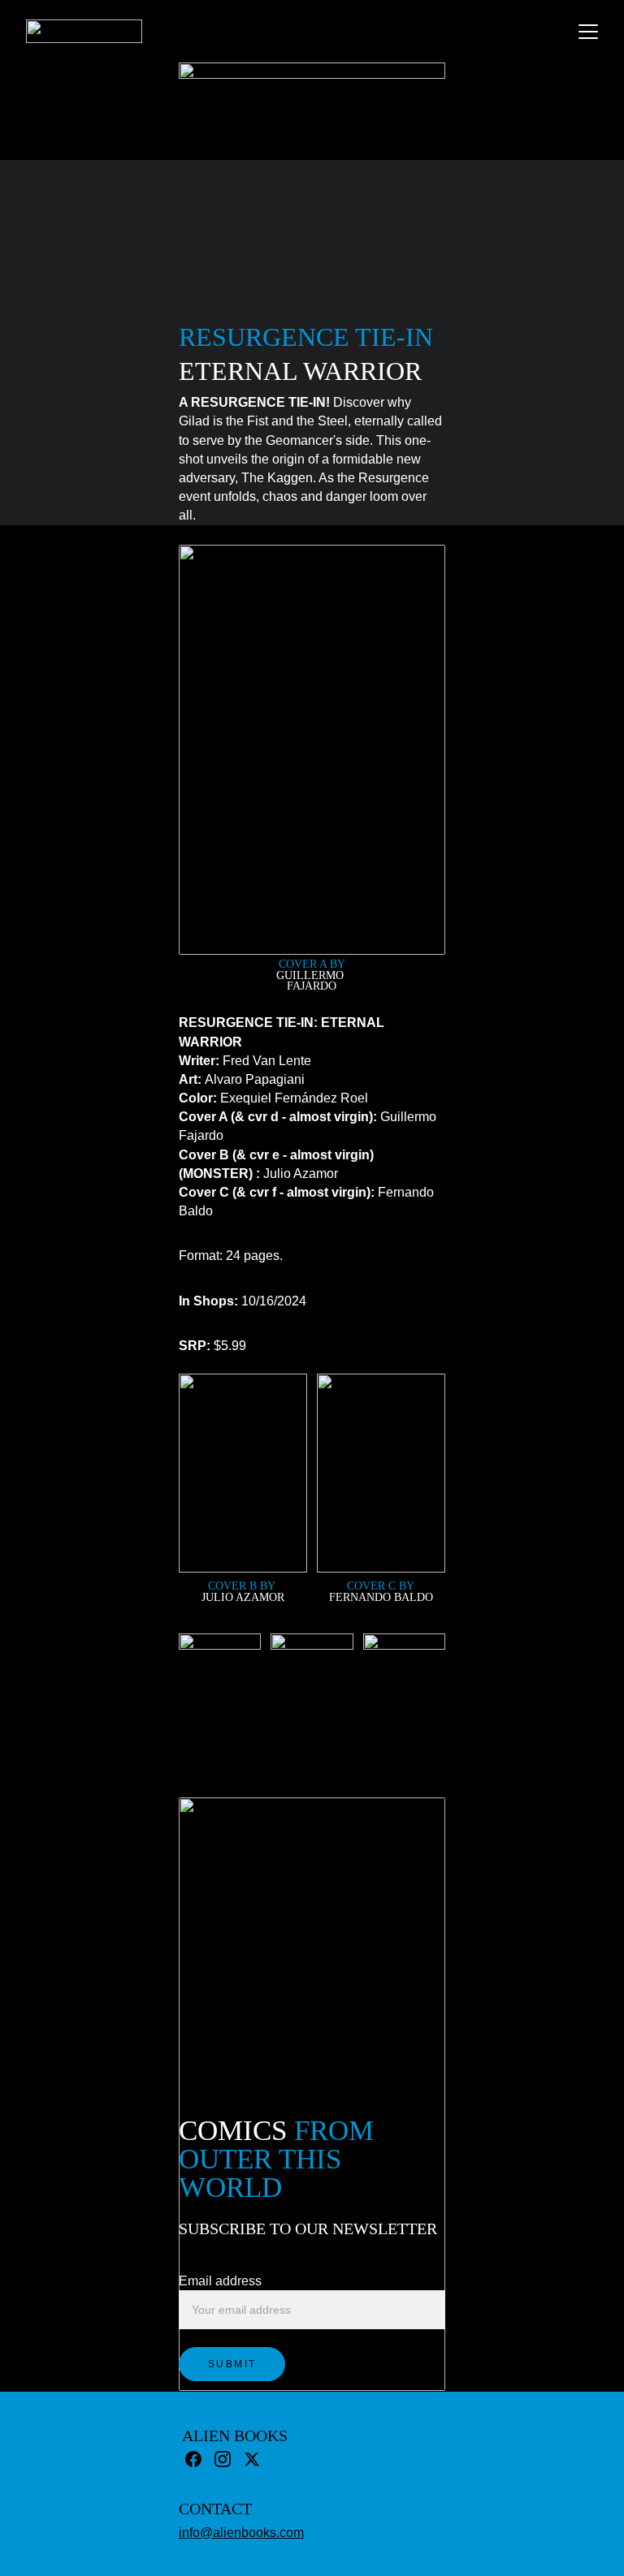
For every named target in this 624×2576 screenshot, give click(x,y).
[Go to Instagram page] (223, 2459)
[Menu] (588, 32)
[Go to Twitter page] (252, 2459)
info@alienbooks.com (241, 2533)
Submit (232, 2364)
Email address (220, 2281)
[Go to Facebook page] (193, 2459)
